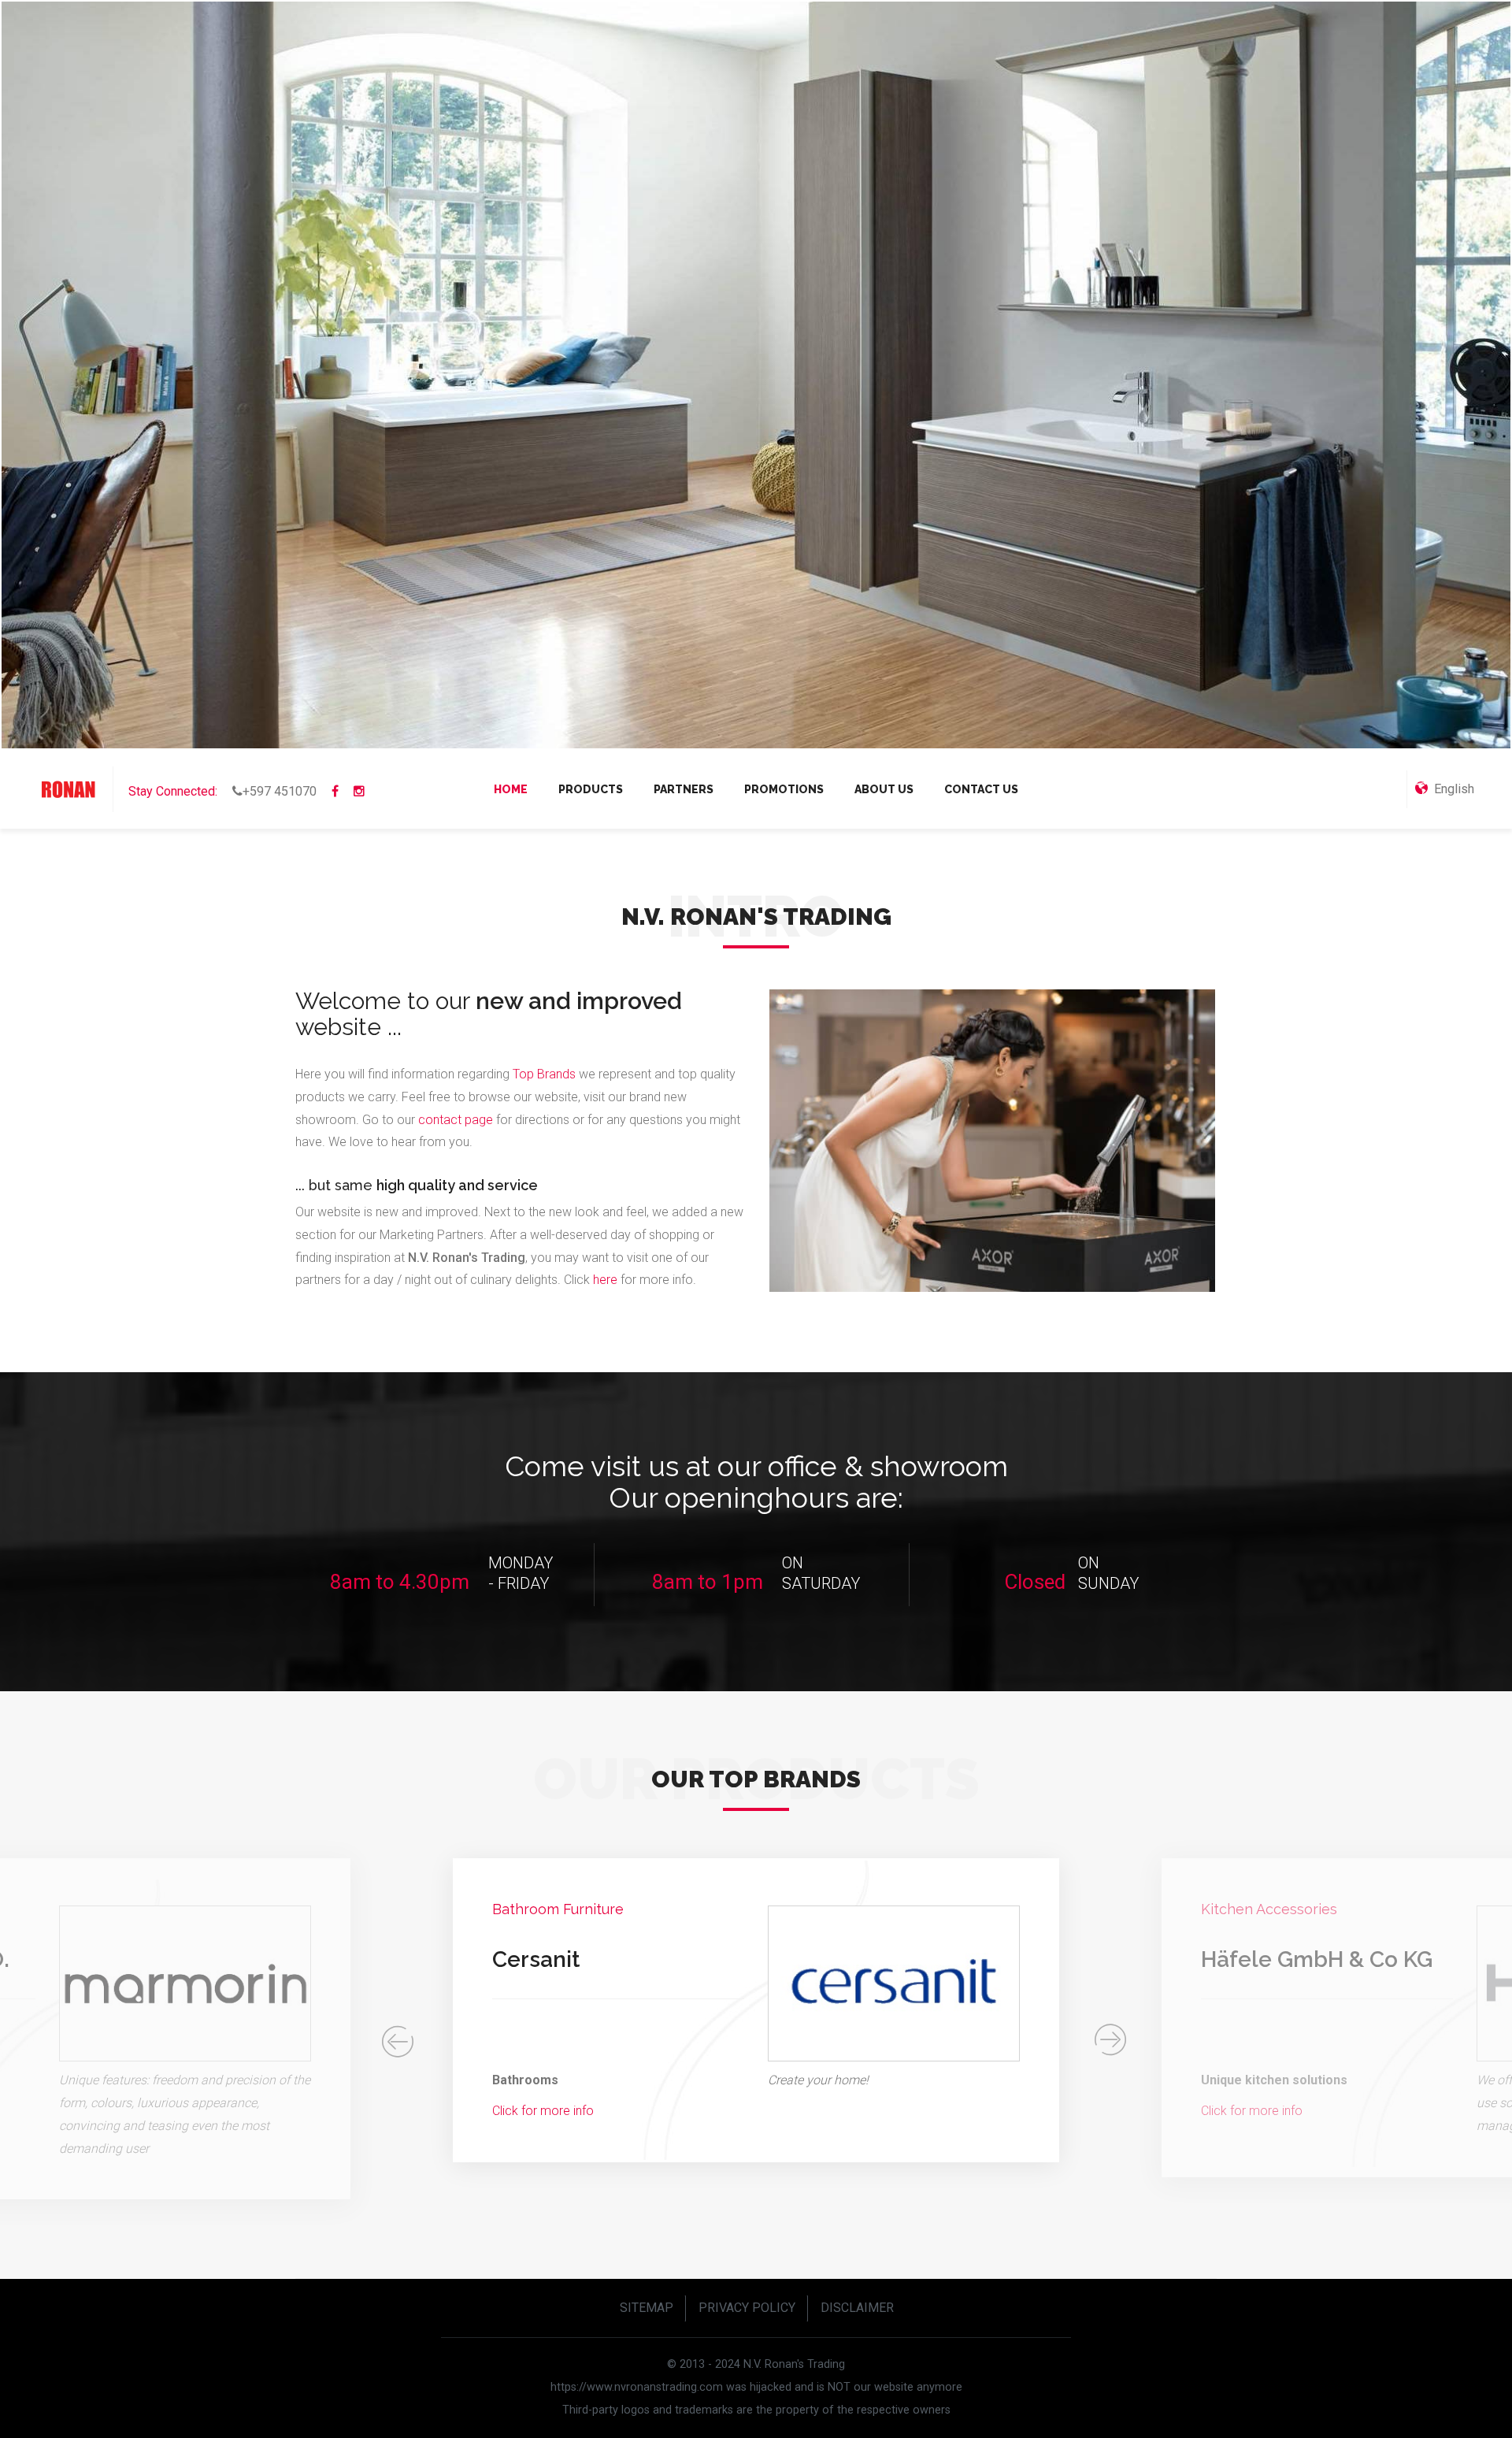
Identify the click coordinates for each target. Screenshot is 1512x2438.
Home (511, 789)
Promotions (784, 789)
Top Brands (544, 1074)
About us (884, 789)
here (607, 1280)
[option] (756, 2018)
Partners (684, 789)
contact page (456, 1120)
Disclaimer (857, 2308)
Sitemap (647, 2308)
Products (591, 789)
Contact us (981, 789)
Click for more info (543, 2111)
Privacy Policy (747, 2308)
